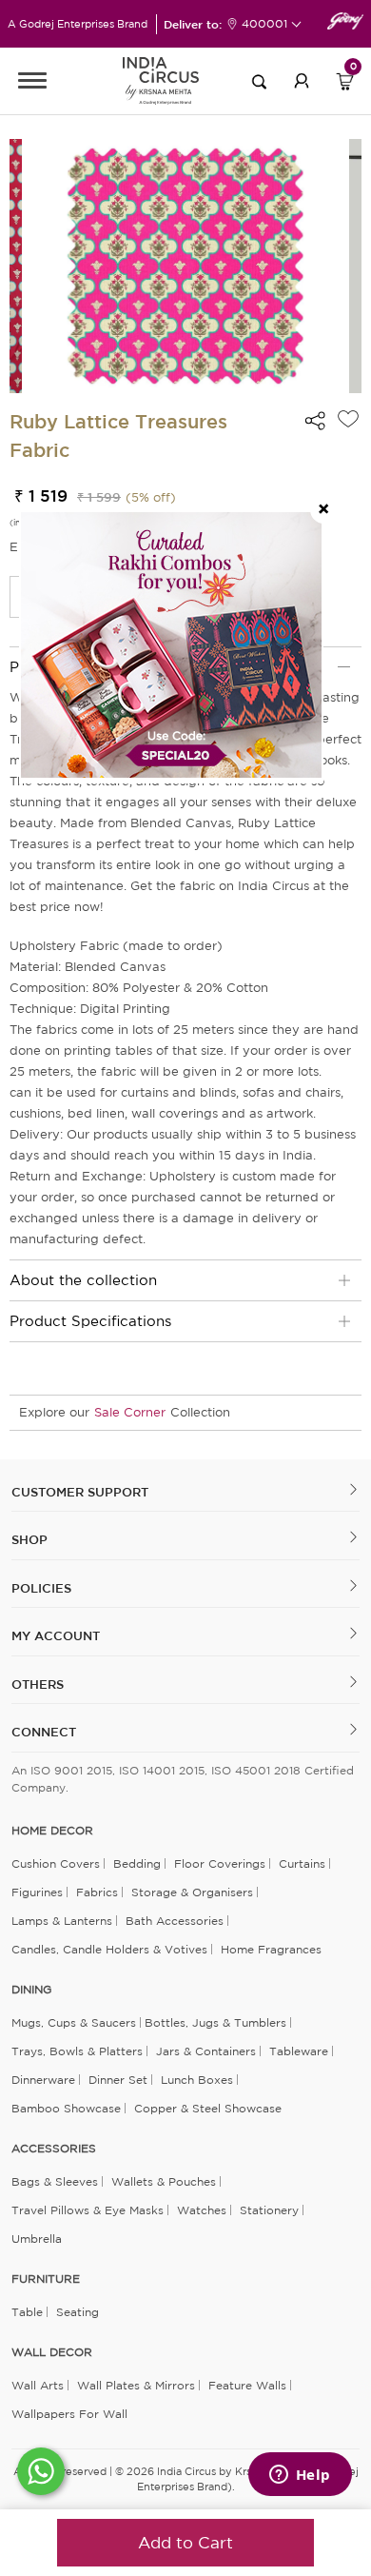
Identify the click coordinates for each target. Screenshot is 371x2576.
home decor (52, 1831)
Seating (78, 2312)
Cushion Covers (56, 1863)
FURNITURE (46, 2279)
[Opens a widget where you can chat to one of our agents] (300, 2476)
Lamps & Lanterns (62, 1921)
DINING (31, 1990)
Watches (202, 2210)
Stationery (269, 2210)
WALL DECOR (52, 2352)
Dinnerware (43, 2080)
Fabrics (97, 1892)
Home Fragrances (271, 1949)
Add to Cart (185, 2542)
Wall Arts (38, 2385)
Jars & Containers (206, 2051)
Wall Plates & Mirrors (136, 2385)
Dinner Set (118, 2080)
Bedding (137, 1863)
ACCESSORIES (54, 2149)
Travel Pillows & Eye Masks (88, 2210)
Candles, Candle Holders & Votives (109, 1949)
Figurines (37, 1892)
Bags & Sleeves (55, 2181)
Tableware (299, 2051)
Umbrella (37, 2239)
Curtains (302, 1863)
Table (27, 2312)
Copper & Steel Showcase (208, 2108)
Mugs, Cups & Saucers (74, 2022)
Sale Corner (130, 1412)
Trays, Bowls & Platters (77, 2051)
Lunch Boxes (197, 2080)
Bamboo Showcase (66, 2108)
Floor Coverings (220, 1863)
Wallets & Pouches (164, 2181)
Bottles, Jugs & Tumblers (215, 2022)
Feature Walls (247, 2385)
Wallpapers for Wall (69, 2414)
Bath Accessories (175, 1921)
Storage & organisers (192, 1892)
